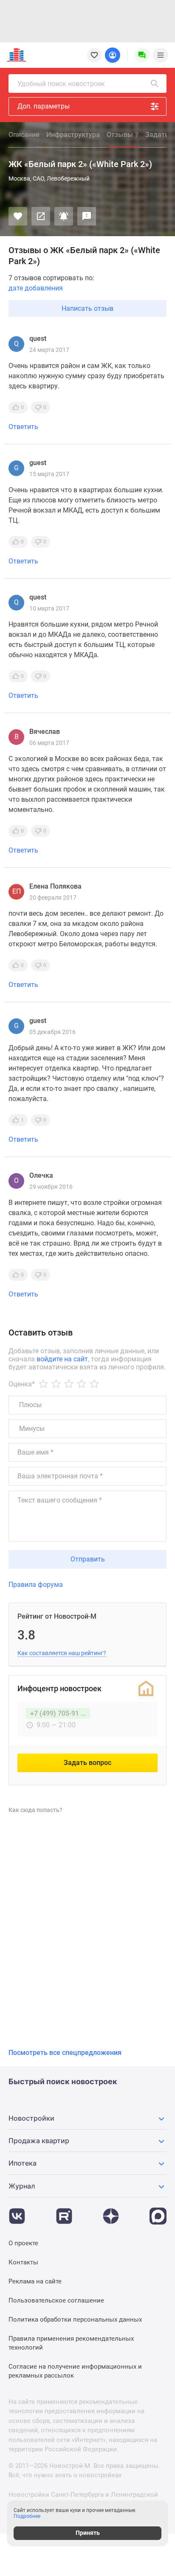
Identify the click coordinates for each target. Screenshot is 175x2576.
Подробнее (27, 2516)
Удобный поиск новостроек (61, 84)
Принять (88, 2533)
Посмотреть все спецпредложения (65, 2053)
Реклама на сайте (35, 2281)
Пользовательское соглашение (56, 2300)
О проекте (23, 2243)
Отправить (88, 1559)
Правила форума (36, 1585)
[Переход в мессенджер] (158, 2212)
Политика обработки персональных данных (75, 2320)
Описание (24, 135)
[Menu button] (142, 55)
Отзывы (123, 135)
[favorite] (94, 55)
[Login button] (113, 55)
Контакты (23, 2262)
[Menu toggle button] (161, 55)
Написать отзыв (87, 308)
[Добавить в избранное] (18, 216)
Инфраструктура (73, 135)
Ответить (23, 427)
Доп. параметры (44, 106)
